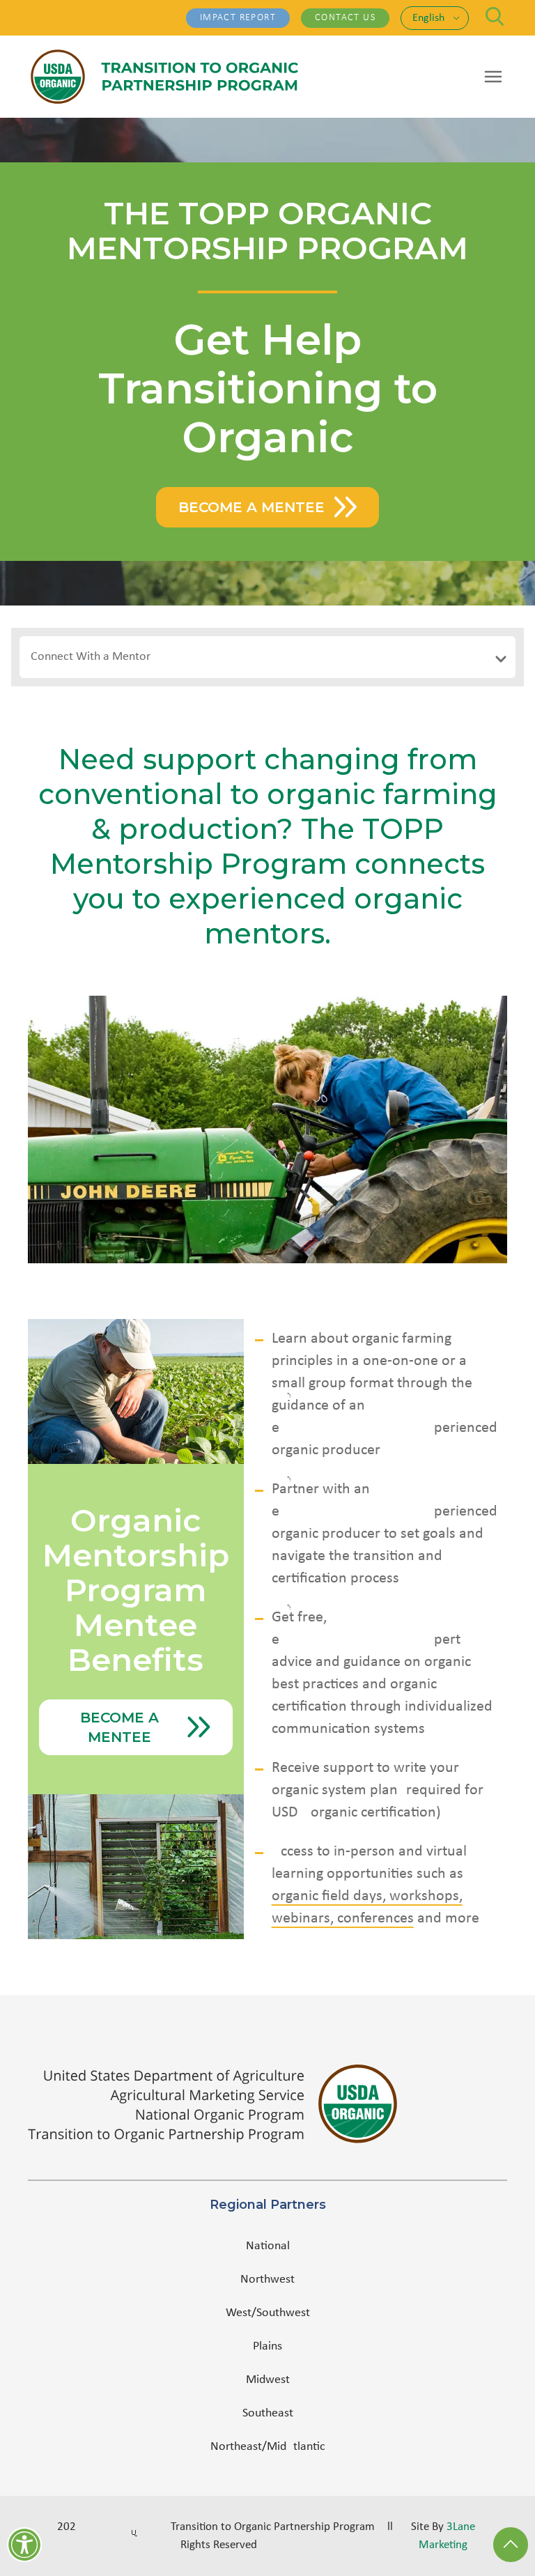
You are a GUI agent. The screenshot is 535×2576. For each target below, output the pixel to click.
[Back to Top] (511, 2545)
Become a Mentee (251, 507)
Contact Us (345, 18)
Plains (267, 2346)
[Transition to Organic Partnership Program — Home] (164, 77)
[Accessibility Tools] (24, 2545)
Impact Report (238, 18)
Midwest (268, 2380)
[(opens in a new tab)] (267, 2104)
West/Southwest (268, 2313)
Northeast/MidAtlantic (268, 2447)
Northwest (267, 2280)
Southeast (268, 2413)
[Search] (495, 16)
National (268, 2246)
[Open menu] (493, 77)
